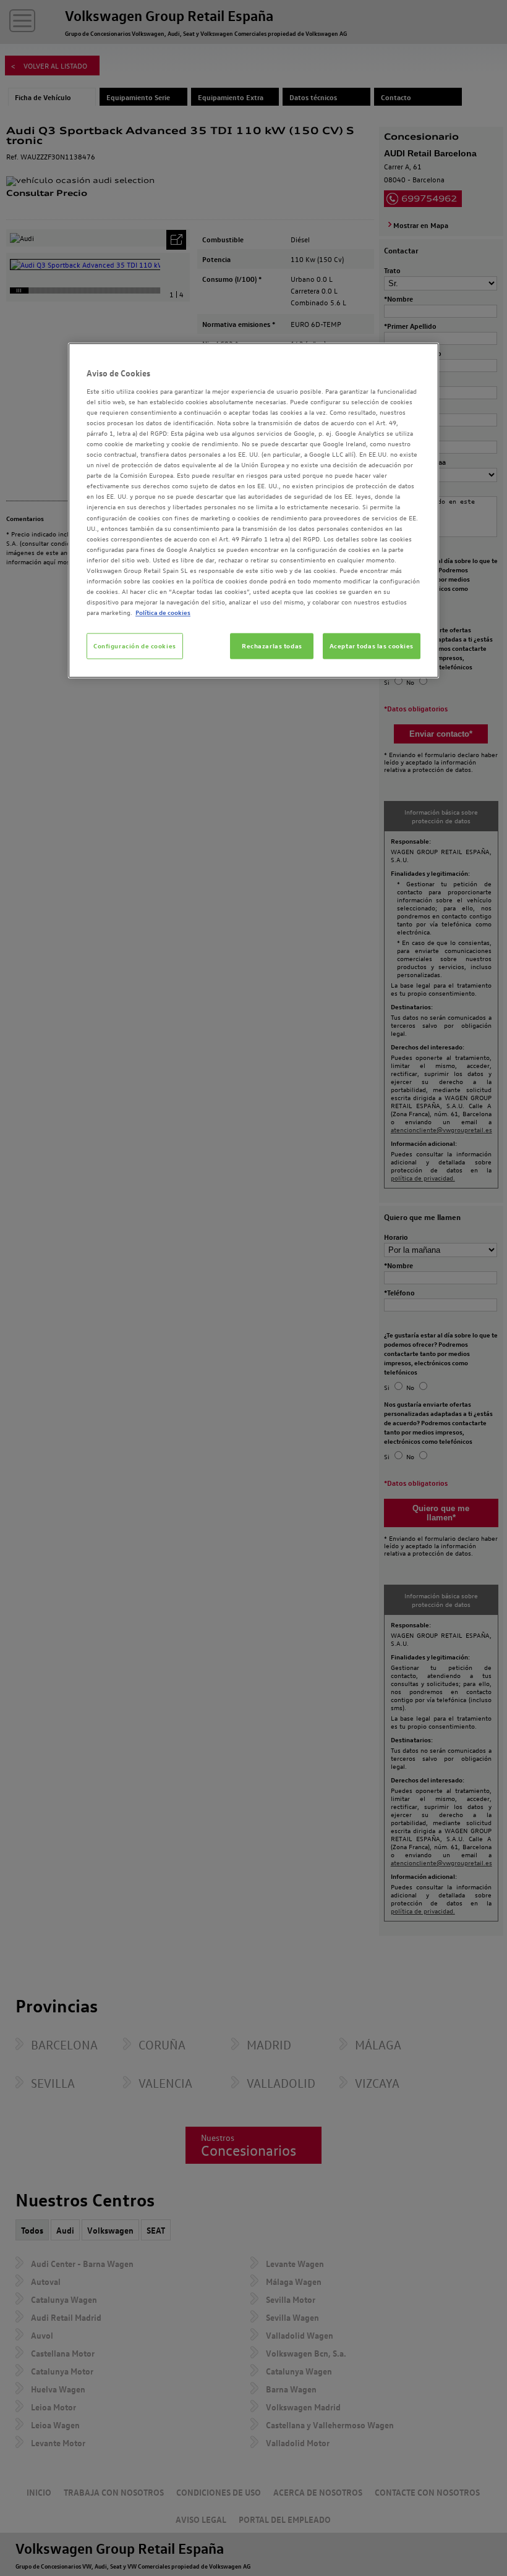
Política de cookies (163, 613)
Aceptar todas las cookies (372, 646)
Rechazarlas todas (272, 646)
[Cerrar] (422, 358)
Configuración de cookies (135, 646)
